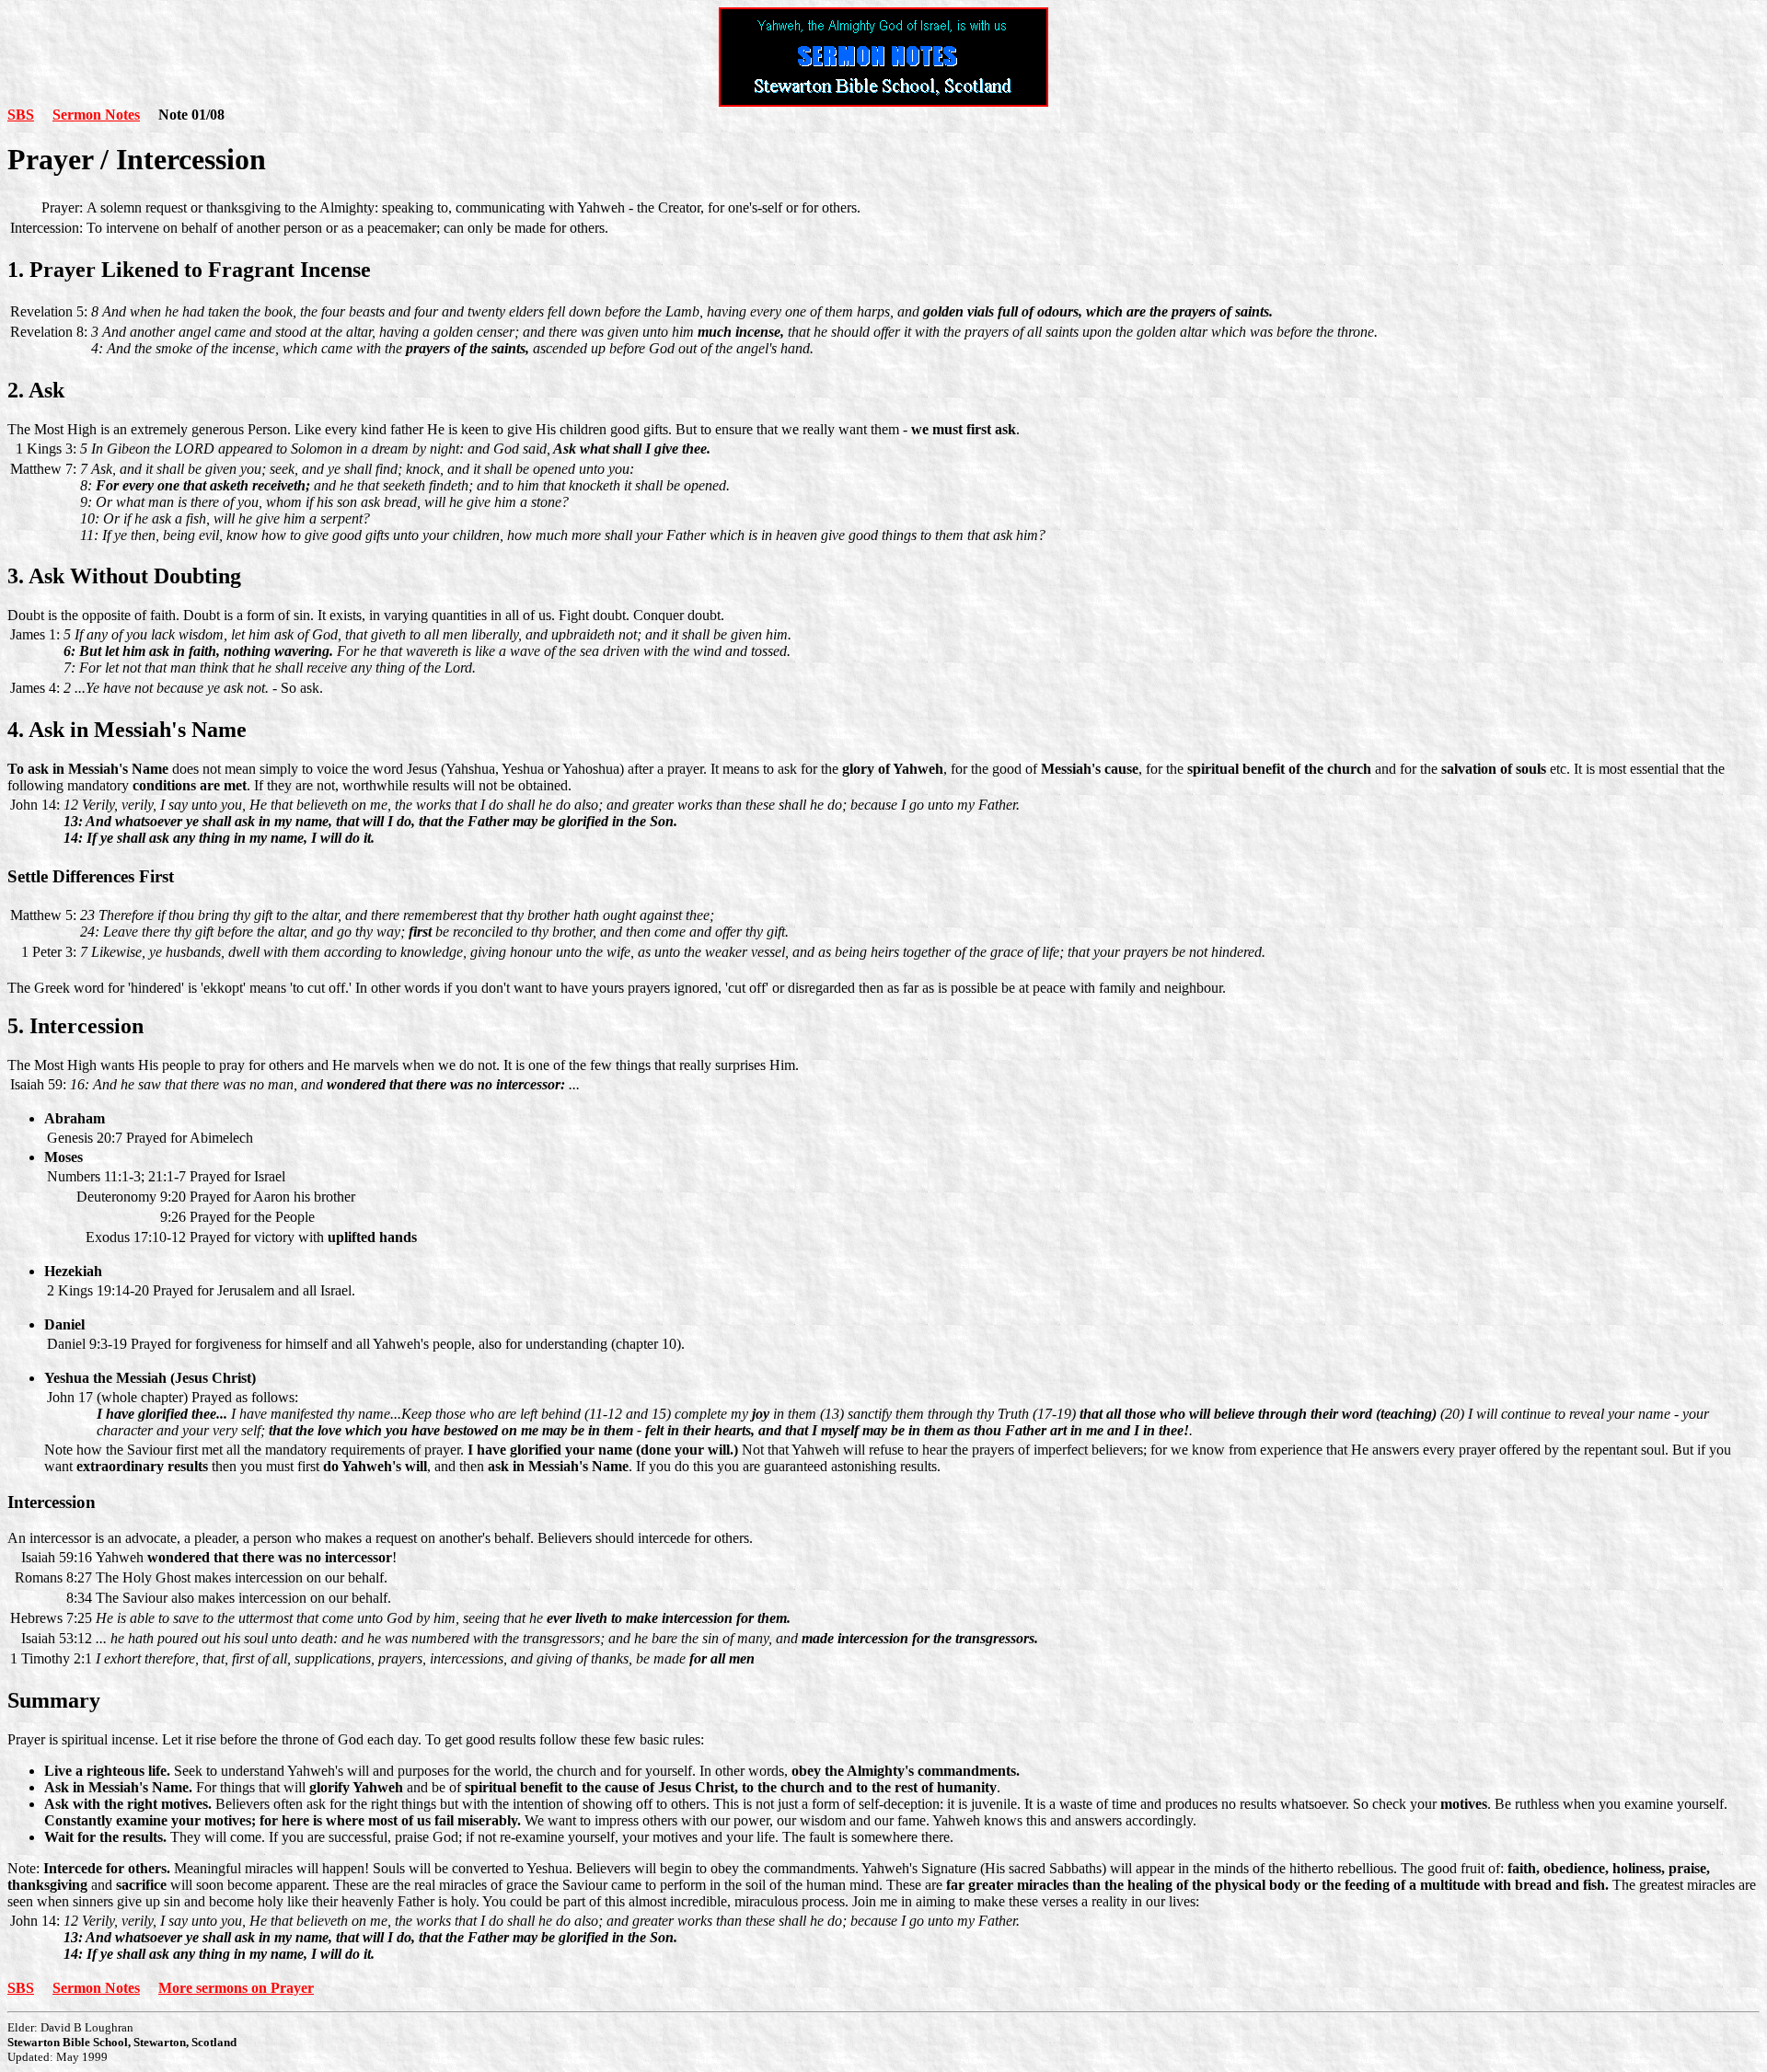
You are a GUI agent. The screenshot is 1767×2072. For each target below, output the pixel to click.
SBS (21, 115)
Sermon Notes (96, 115)
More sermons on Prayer (236, 1988)
